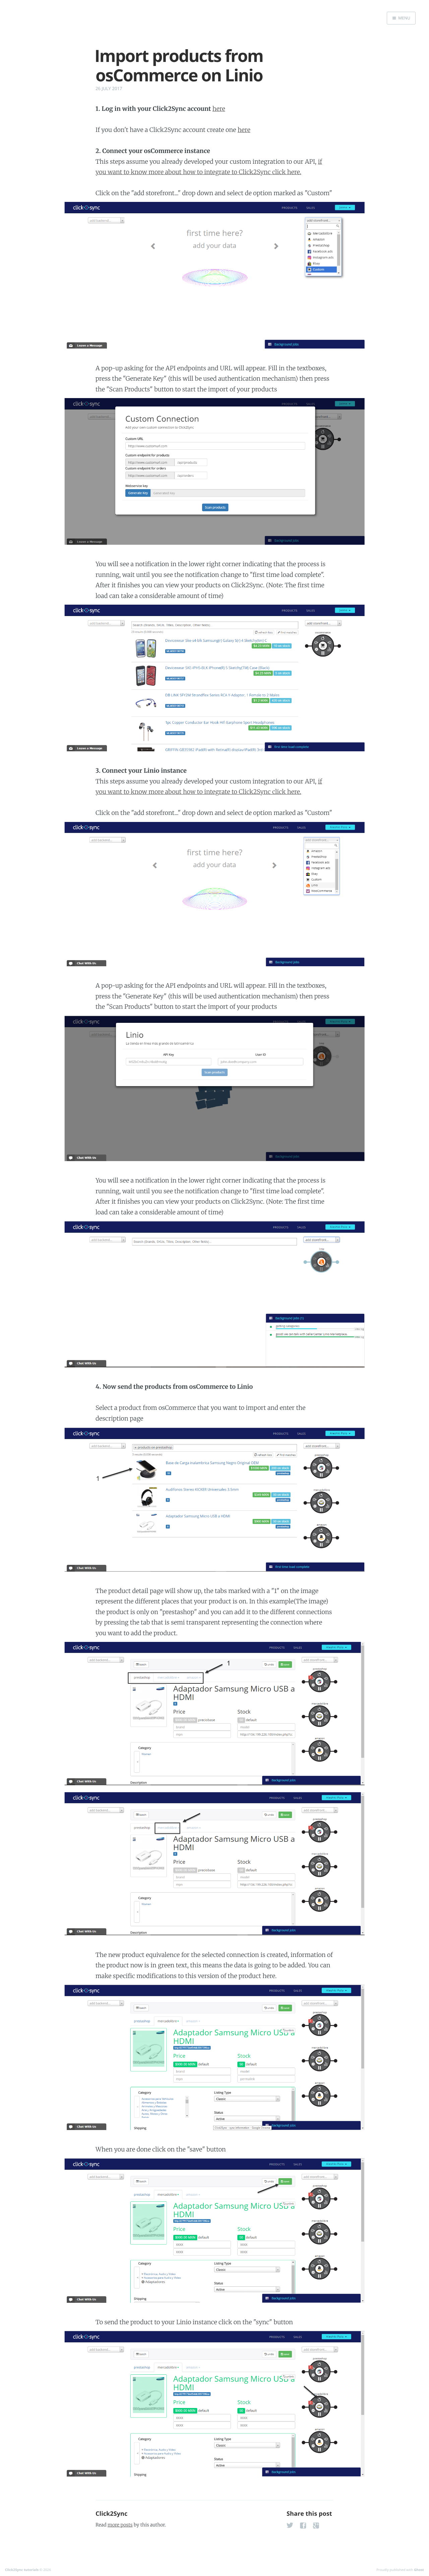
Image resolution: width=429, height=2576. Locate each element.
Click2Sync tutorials (22, 2570)
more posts (120, 2525)
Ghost (419, 2570)
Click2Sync (111, 2514)
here (219, 109)
